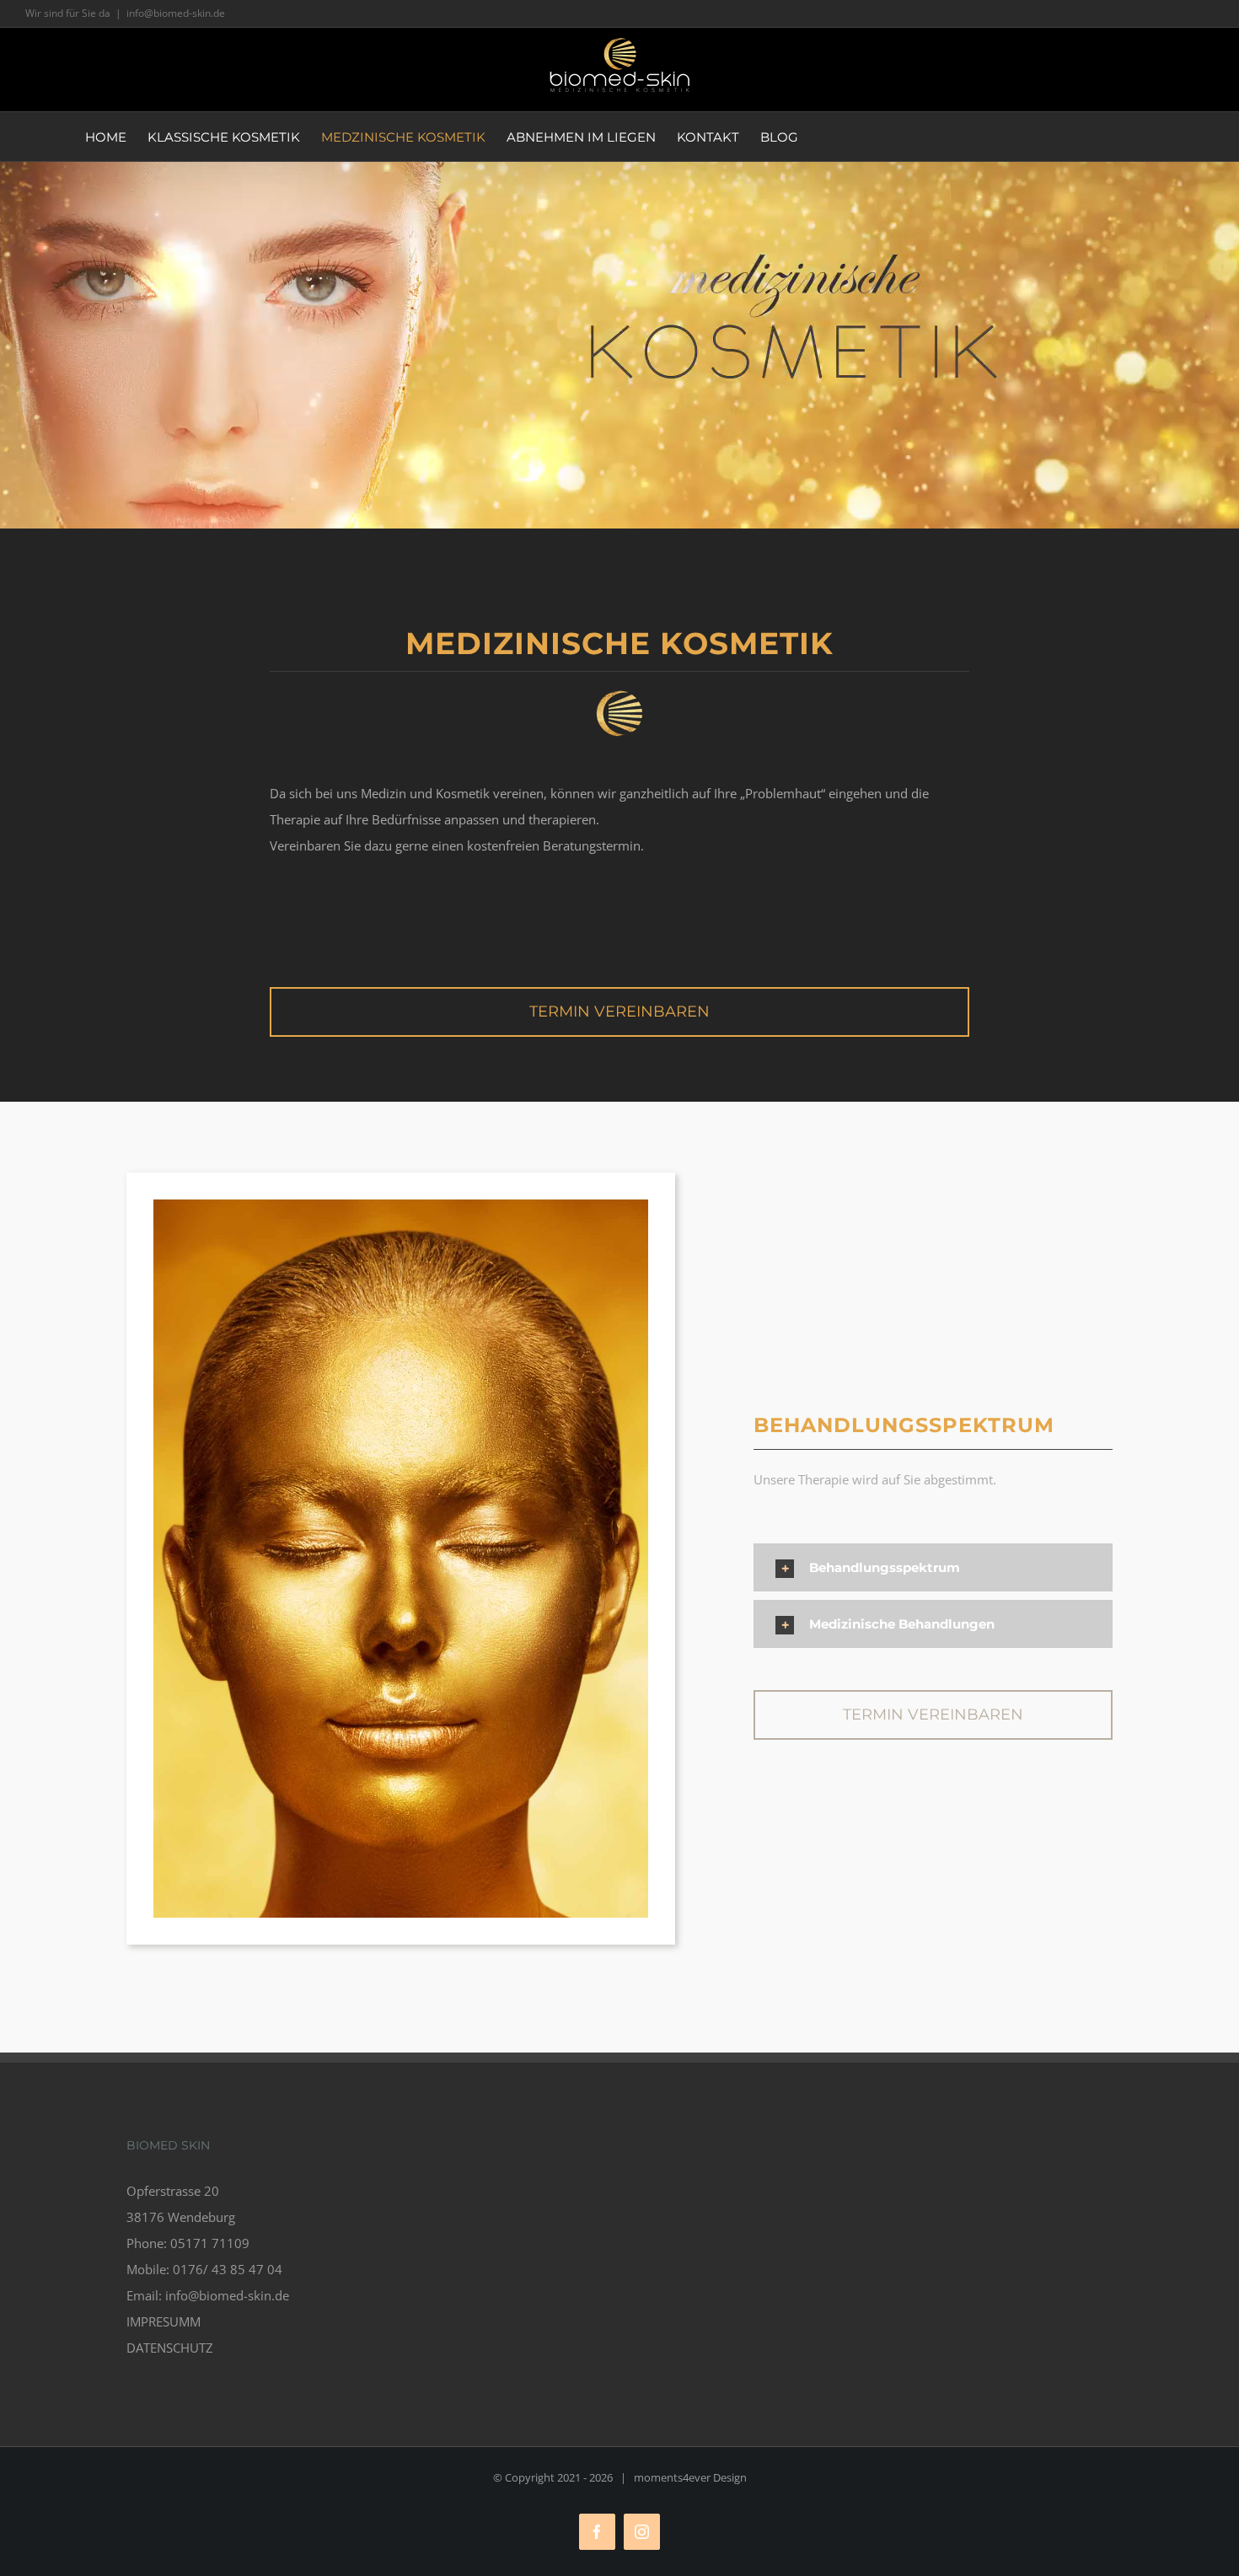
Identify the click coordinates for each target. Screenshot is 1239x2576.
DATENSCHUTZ (170, 2348)
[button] (933, 1567)
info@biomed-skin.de (176, 13)
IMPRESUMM (164, 2321)
